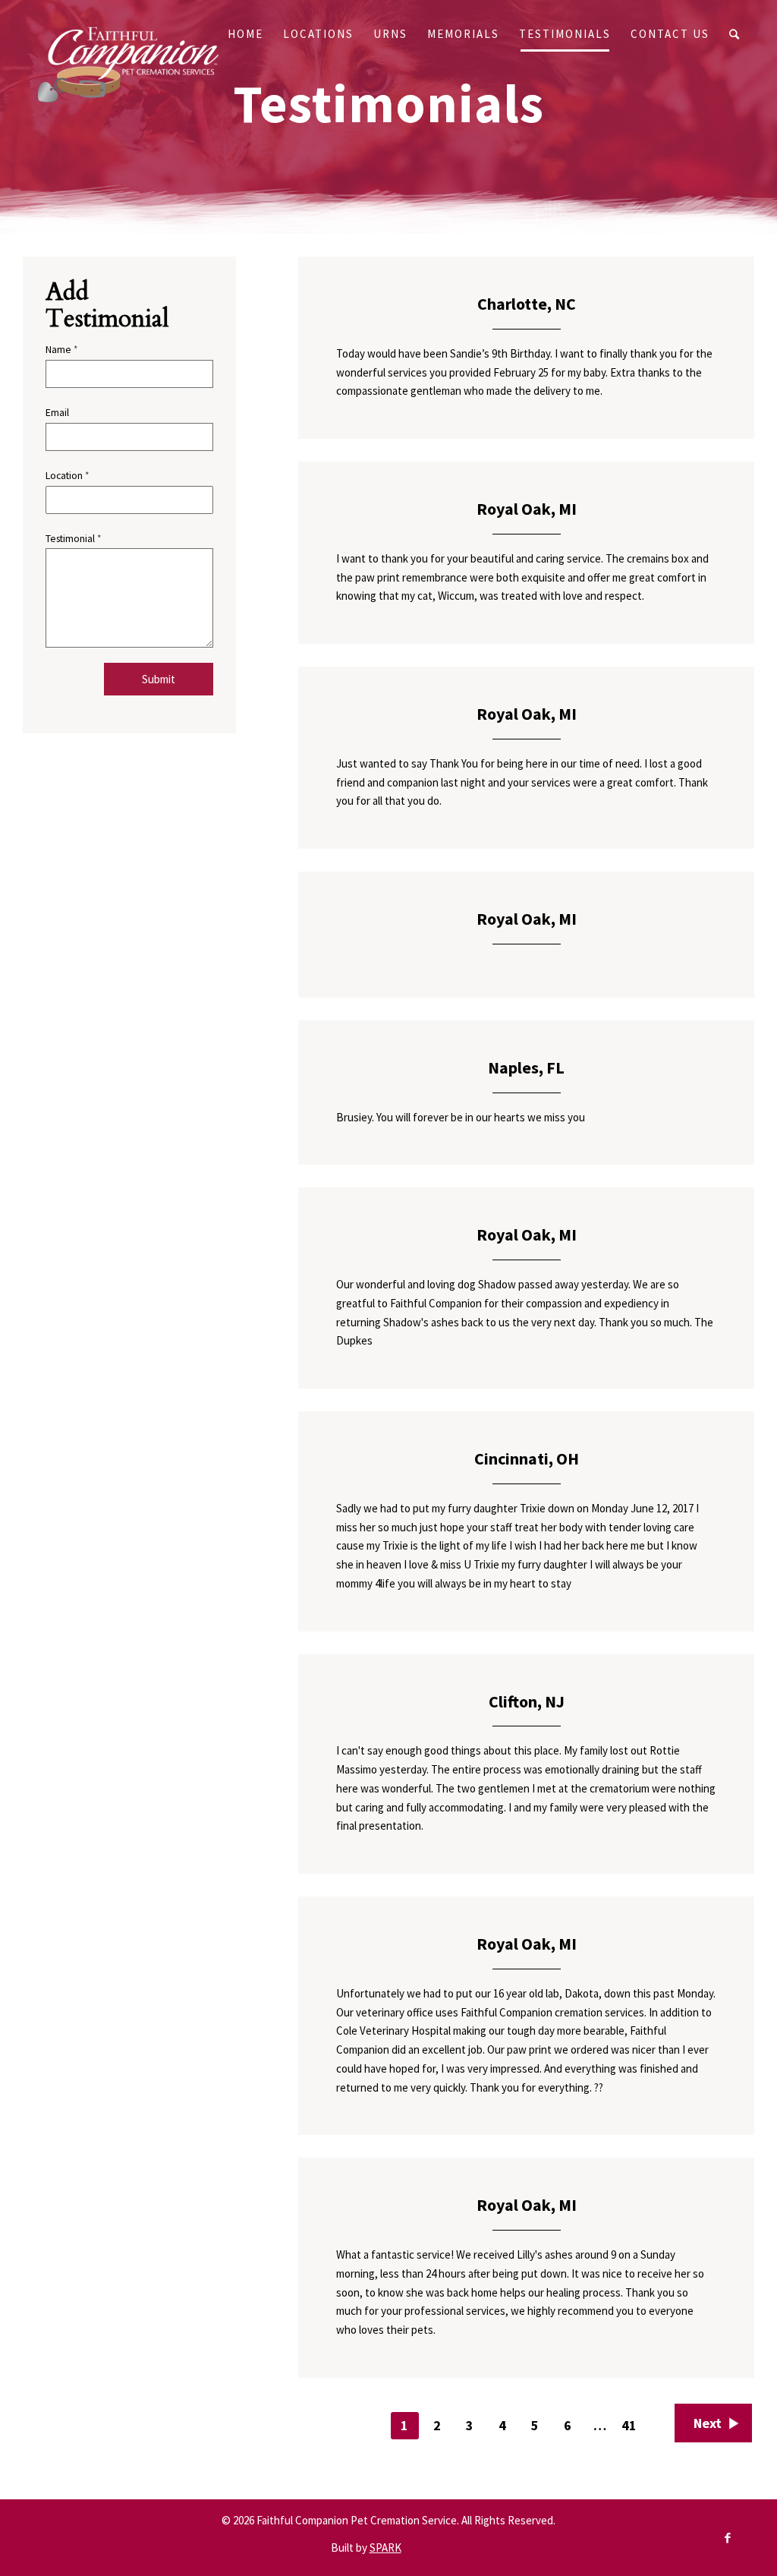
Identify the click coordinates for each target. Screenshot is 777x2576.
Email (57, 412)
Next (708, 2423)
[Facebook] (728, 2538)
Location (67, 475)
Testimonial (73, 538)
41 (629, 2425)
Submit (159, 679)
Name (61, 349)
